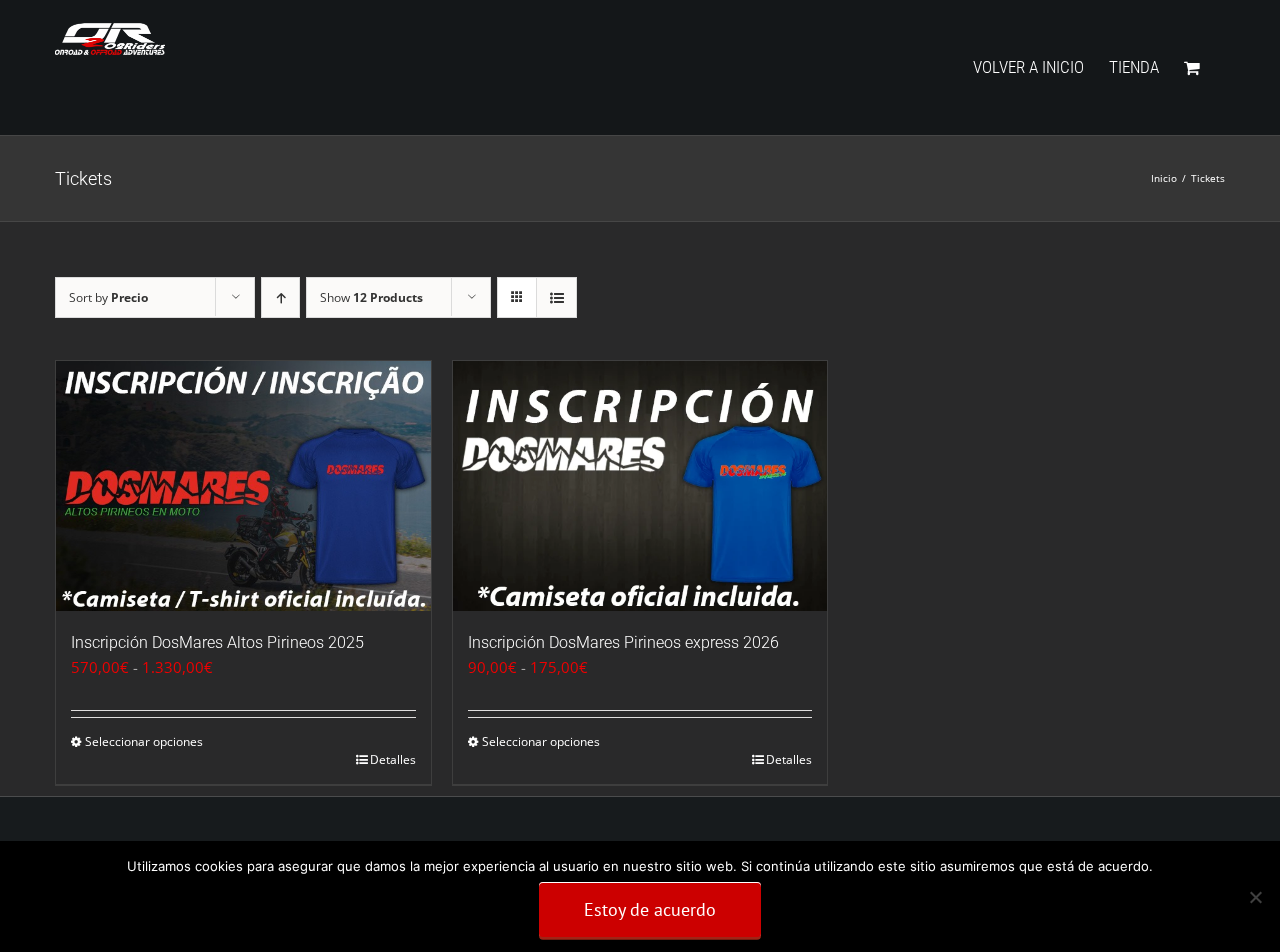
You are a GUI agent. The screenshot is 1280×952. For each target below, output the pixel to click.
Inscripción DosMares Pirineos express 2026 (623, 642)
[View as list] (556, 297)
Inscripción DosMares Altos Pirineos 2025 (217, 642)
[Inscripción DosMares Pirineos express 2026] (640, 486)
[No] (1255, 897)
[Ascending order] (280, 297)
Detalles (393, 759)
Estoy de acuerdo (650, 909)
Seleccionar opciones (144, 741)
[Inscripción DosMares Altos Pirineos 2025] (243, 486)
